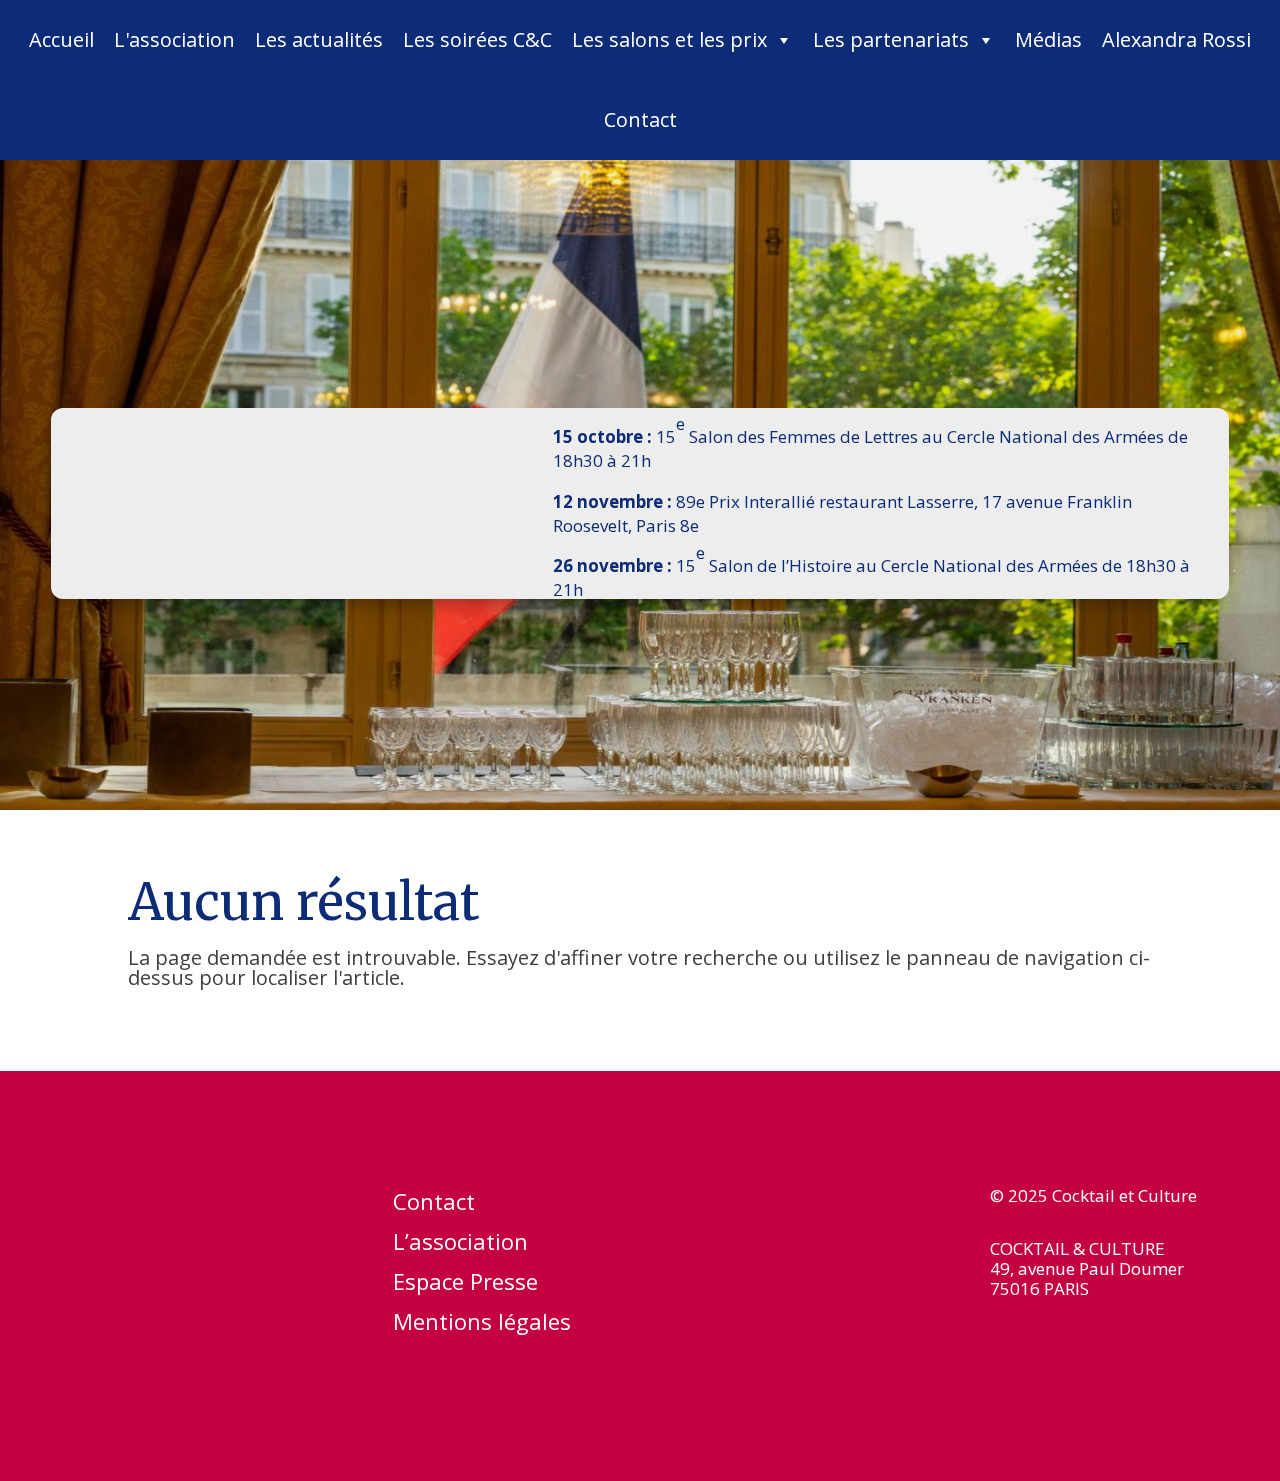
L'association (174, 39)
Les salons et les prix (669, 39)
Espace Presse (465, 1285)
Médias (1048, 39)
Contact (640, 119)
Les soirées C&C (477, 39)
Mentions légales (482, 1325)
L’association (460, 1245)
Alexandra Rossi (1176, 39)
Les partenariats (891, 39)
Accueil (61, 39)
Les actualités (319, 39)
